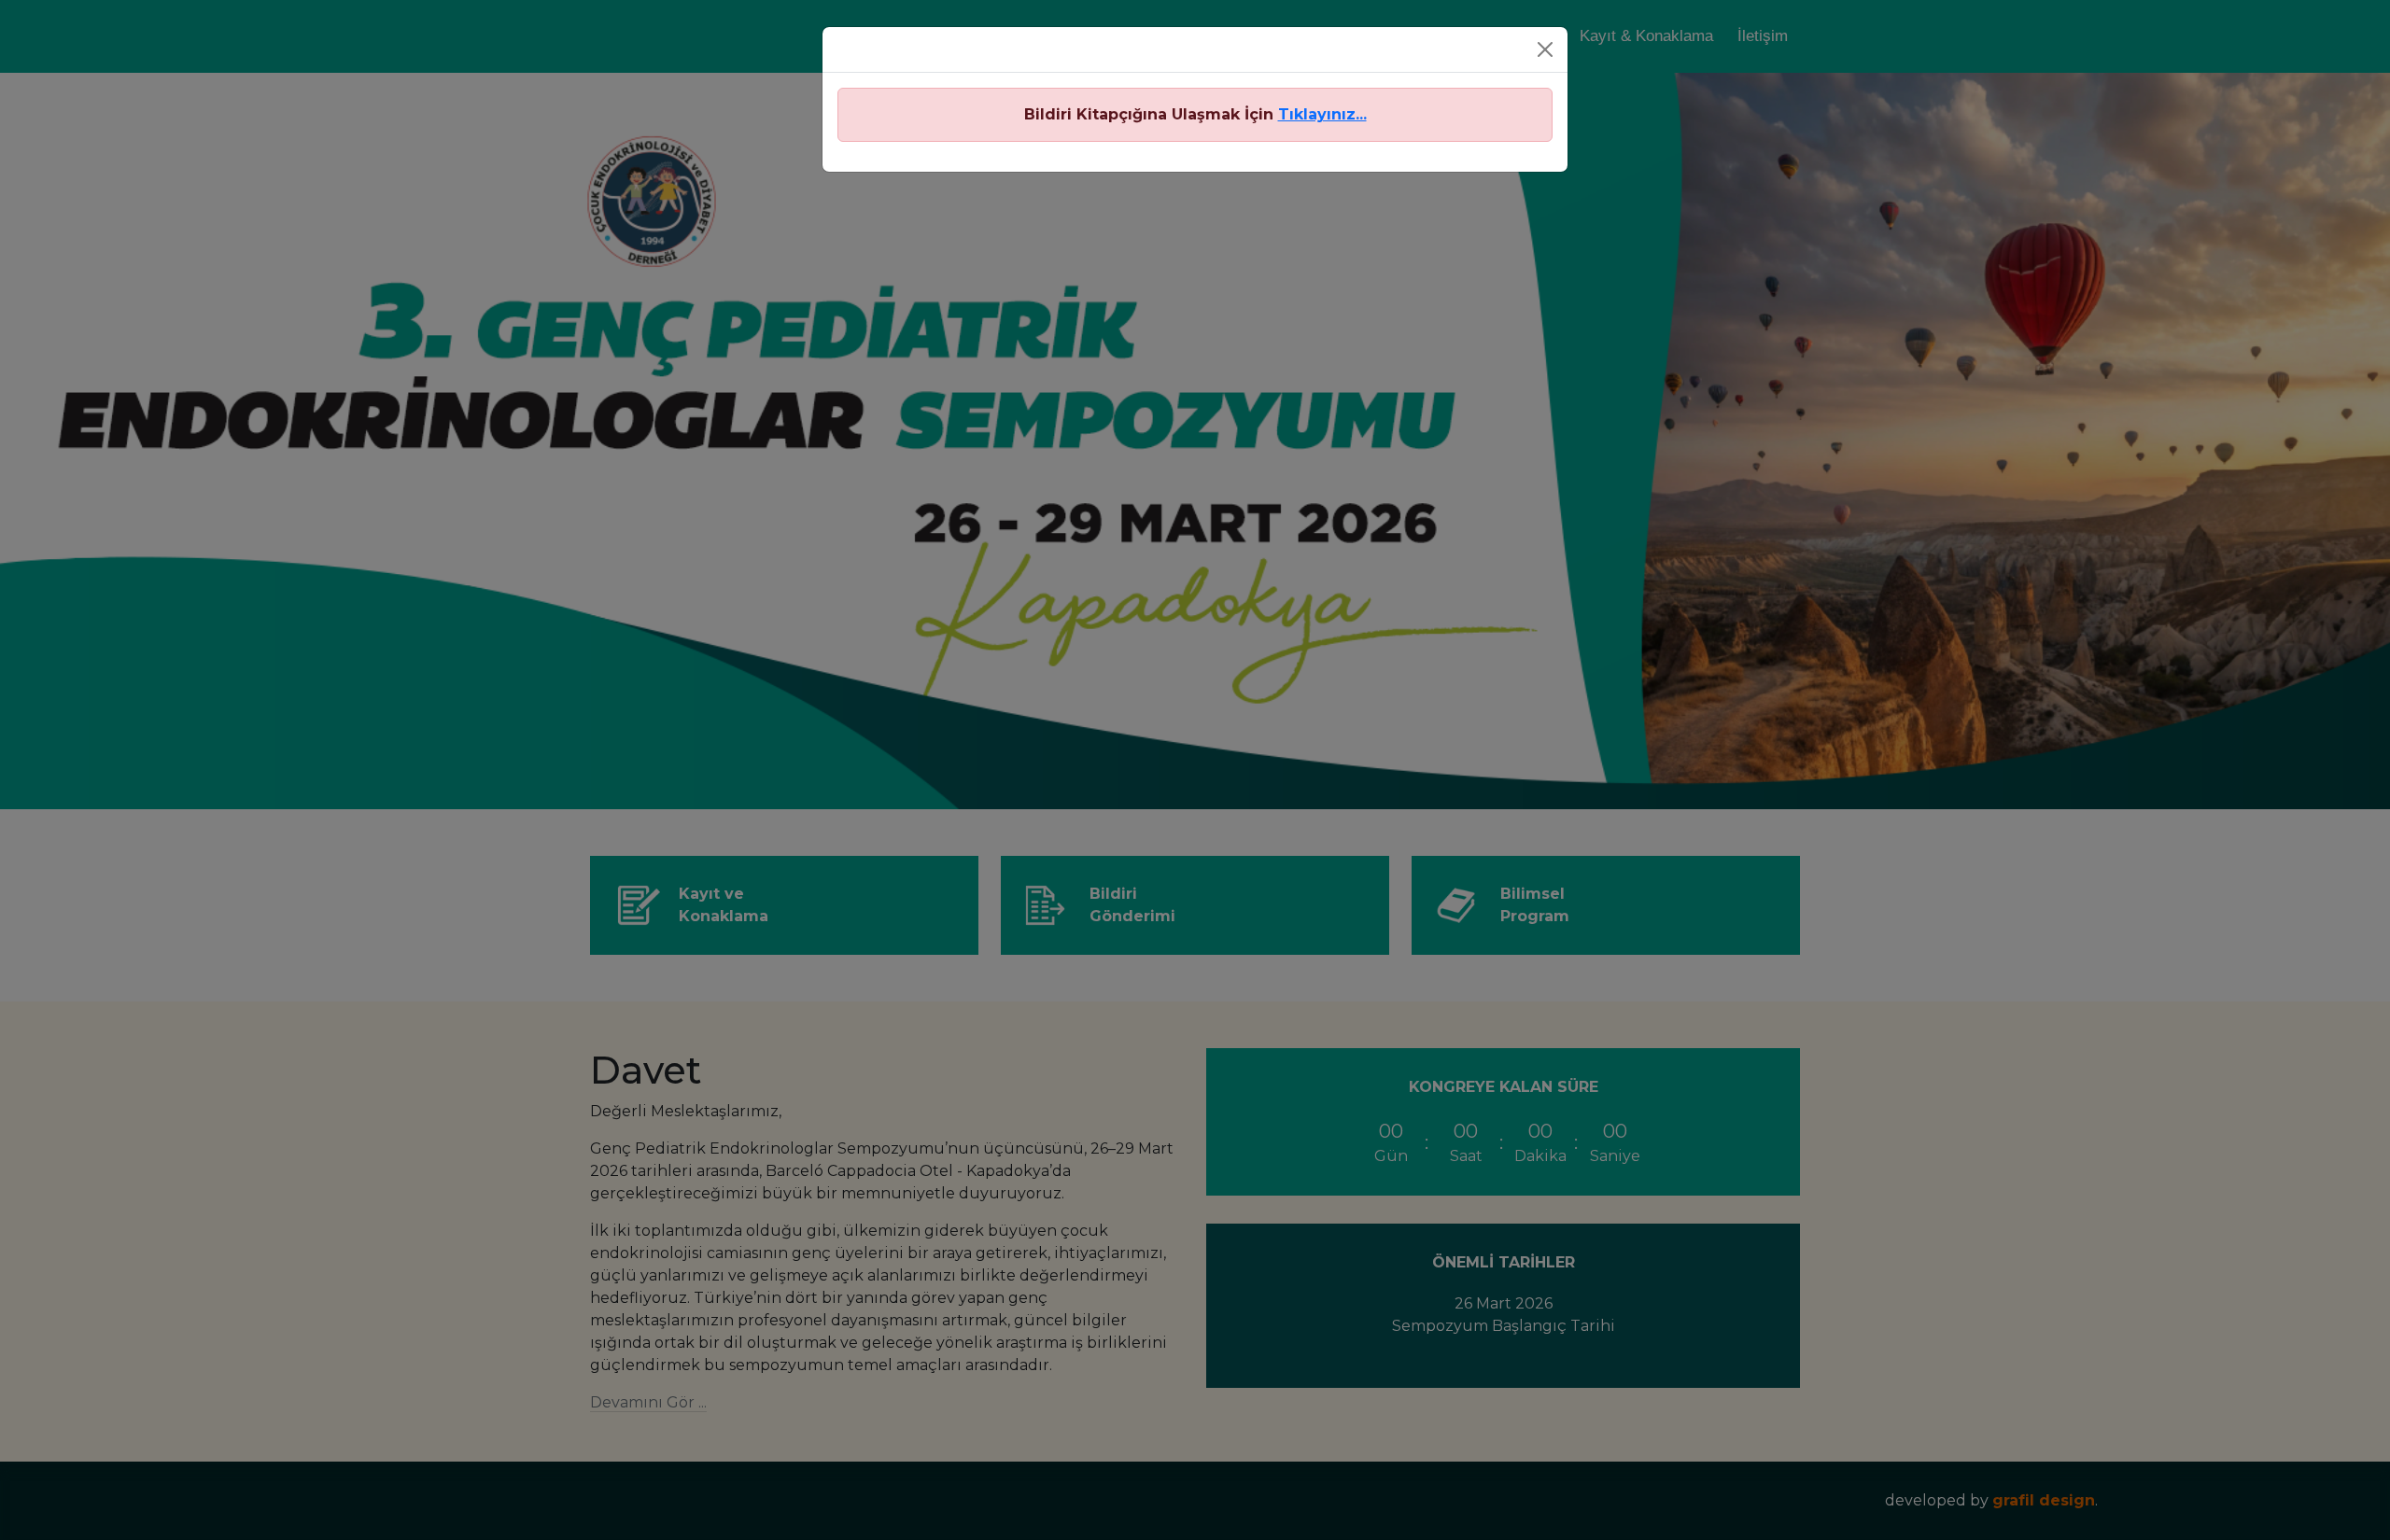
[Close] (1545, 49)
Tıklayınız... (1322, 114)
